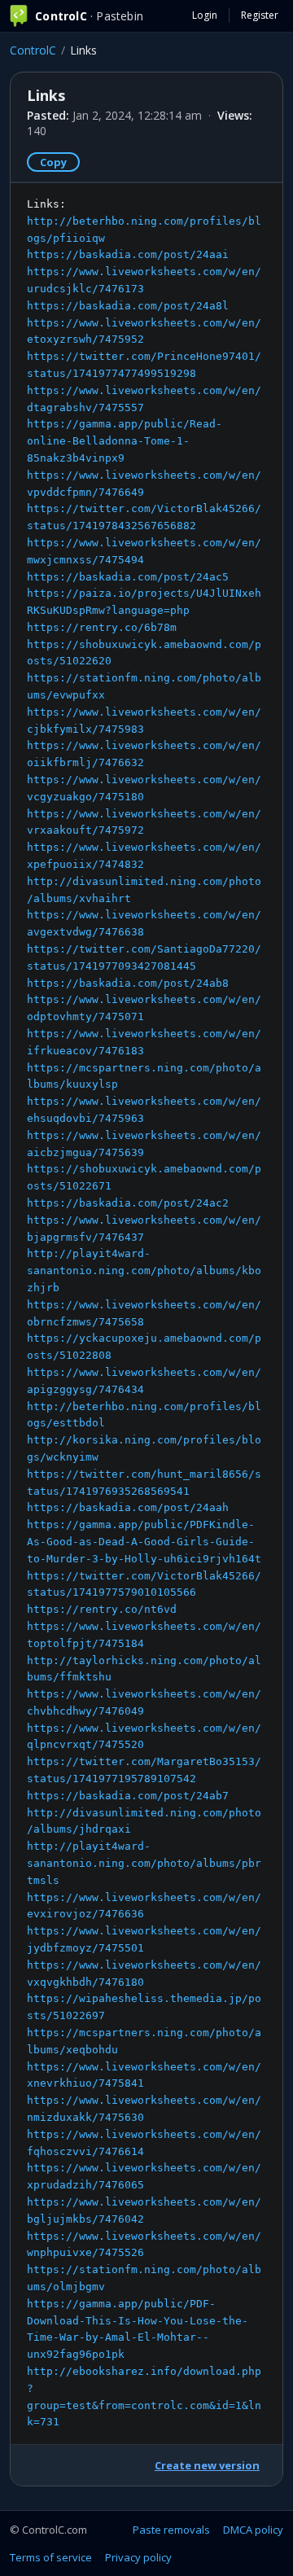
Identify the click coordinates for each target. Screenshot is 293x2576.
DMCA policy (253, 2530)
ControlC (33, 50)
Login (205, 15)
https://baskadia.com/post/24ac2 (128, 1203)
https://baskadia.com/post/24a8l (128, 306)
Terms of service (51, 2557)
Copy (53, 162)
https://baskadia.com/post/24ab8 (128, 983)
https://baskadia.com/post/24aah (128, 1507)
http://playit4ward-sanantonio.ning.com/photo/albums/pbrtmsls (144, 1863)
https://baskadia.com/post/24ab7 (128, 1796)
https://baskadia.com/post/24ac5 (128, 577)
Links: (144, 1313)
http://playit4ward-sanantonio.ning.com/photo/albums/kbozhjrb (144, 1270)
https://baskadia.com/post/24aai (128, 254)
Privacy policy (138, 2557)
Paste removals (171, 2530)
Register (260, 15)
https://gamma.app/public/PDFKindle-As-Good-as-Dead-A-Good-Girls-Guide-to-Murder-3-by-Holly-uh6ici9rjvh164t (144, 1542)
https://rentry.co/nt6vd (102, 1609)
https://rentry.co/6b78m (102, 627)
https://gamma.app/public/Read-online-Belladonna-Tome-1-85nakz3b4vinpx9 (125, 441)
